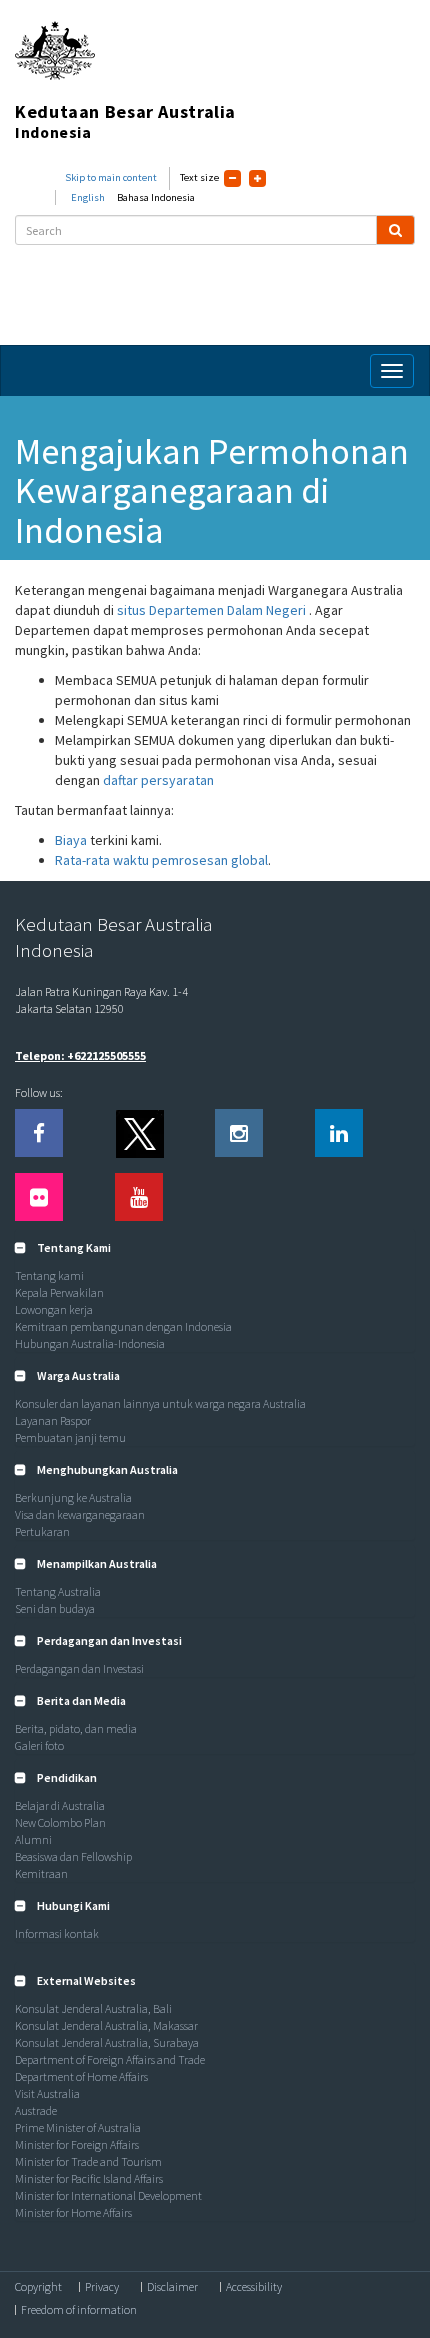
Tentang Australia (58, 1591)
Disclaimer (172, 2287)
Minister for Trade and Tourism (88, 2161)
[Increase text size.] (257, 178)
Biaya (71, 840)
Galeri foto (39, 1745)
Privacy (102, 2287)
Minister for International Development (108, 2195)
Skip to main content (111, 177)
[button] (63, 1247)
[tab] (215, 1248)
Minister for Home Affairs (73, 2212)
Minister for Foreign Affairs (77, 2144)
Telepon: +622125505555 (80, 1055)
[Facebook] (39, 1133)
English (88, 197)
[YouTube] (139, 1197)
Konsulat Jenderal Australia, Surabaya (107, 2042)
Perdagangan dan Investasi (79, 1668)
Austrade (36, 2110)
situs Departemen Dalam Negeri (213, 610)
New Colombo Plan (60, 1822)
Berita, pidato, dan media (76, 1728)
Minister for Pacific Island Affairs (89, 2178)
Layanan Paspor (53, 1420)
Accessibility (254, 2287)
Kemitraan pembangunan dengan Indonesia (123, 1326)
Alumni (33, 1839)
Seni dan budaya (55, 1608)
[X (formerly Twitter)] (139, 1133)
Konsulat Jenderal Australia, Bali (93, 2008)
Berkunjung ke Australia (73, 1497)
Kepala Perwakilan (59, 1292)
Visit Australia (47, 2093)
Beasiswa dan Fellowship (73, 1856)
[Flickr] (39, 1197)
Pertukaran (42, 1531)
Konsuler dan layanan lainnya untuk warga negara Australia (160, 1403)
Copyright (38, 2287)
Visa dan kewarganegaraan (80, 1514)
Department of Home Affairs (81, 2076)
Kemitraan (41, 1873)
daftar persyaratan (158, 780)
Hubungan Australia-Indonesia (90, 1343)
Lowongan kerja (54, 1309)
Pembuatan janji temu (70, 1437)
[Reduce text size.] (232, 178)
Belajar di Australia (60, 1805)
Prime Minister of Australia (78, 2127)
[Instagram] (239, 1133)
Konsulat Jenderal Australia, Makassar (106, 2025)
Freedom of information (79, 2310)
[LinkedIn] (339, 1133)
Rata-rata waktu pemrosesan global (161, 860)
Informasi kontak (57, 1933)
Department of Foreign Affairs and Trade (110, 2059)
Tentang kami (49, 1275)
